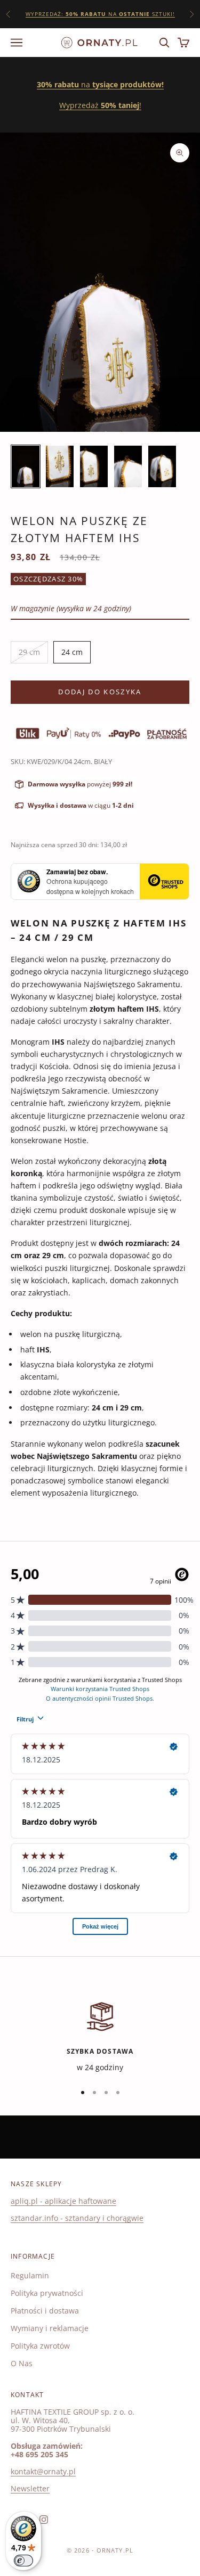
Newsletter (30, 2488)
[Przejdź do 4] (128, 466)
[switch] (23, 2561)
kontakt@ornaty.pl (43, 2471)
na (100, 84)
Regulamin (30, 2275)
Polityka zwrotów (40, 2346)
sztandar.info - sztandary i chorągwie (77, 2218)
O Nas (22, 2363)
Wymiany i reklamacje (50, 2328)
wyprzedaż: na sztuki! (100, 14)
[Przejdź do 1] (26, 466)
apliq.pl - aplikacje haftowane (63, 2201)
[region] (100, 2036)
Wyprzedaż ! (100, 105)
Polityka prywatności (47, 2293)
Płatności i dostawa (45, 2311)
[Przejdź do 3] (94, 466)
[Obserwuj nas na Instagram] (44, 2520)
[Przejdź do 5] (162, 466)
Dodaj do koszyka (100, 692)
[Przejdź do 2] (60, 466)
